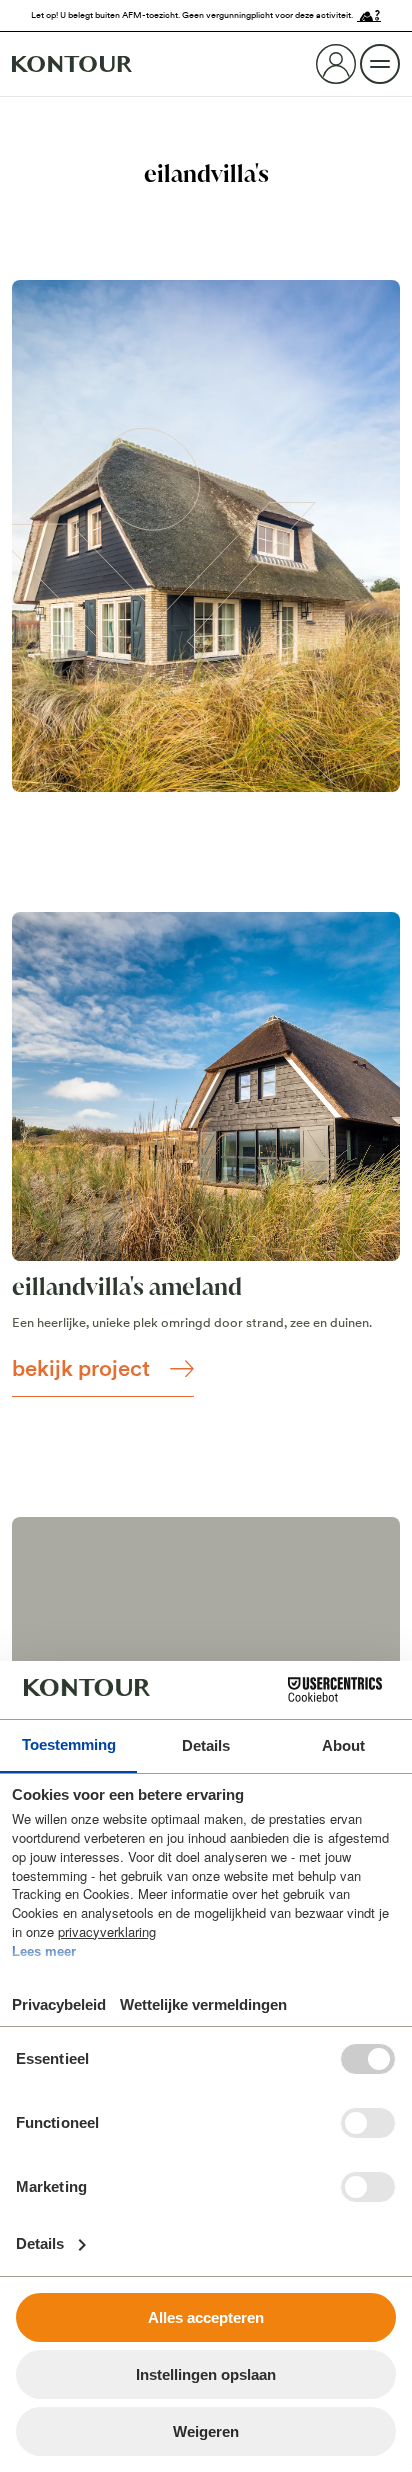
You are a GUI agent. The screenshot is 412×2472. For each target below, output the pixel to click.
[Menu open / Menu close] (380, 64)
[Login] (336, 64)
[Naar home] (72, 64)
